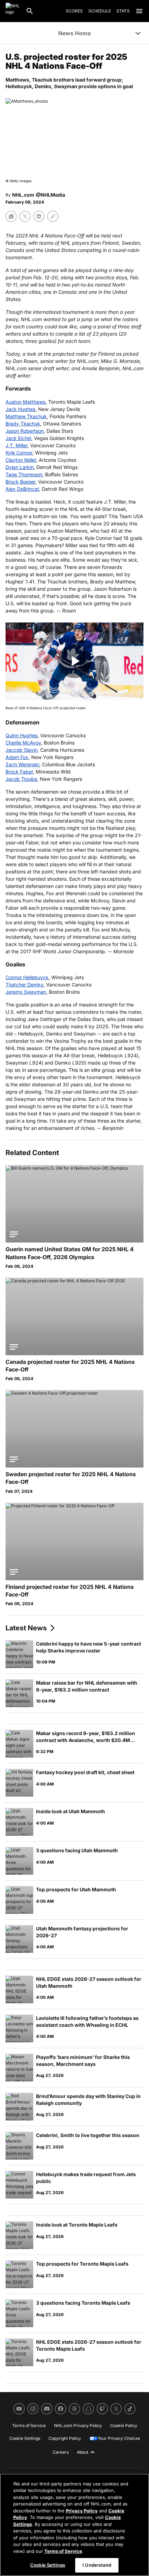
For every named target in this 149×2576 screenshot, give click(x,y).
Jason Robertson (25, 431)
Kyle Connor (19, 453)
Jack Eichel (18, 438)
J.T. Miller (16, 445)
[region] (74, 2525)
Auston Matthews (25, 402)
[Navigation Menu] (139, 11)
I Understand (97, 2565)
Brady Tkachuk (23, 424)
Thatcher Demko (24, 985)
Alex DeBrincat (22, 489)
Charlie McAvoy (23, 743)
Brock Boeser (20, 482)
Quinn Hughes (21, 735)
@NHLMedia (50, 195)
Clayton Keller (21, 460)
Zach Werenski (22, 764)
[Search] (30, 11)
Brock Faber (19, 772)
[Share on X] (25, 216)
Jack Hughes (20, 409)
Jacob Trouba (21, 779)
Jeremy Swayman (26, 992)
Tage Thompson (24, 474)
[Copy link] (53, 216)
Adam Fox (17, 757)
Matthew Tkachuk (26, 416)
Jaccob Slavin (21, 750)
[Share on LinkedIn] (39, 216)
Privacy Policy (82, 2511)
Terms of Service (63, 2551)
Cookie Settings (48, 2565)
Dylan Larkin (20, 467)
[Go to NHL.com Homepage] (13, 11)
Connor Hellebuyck (27, 977)
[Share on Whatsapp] (11, 216)
